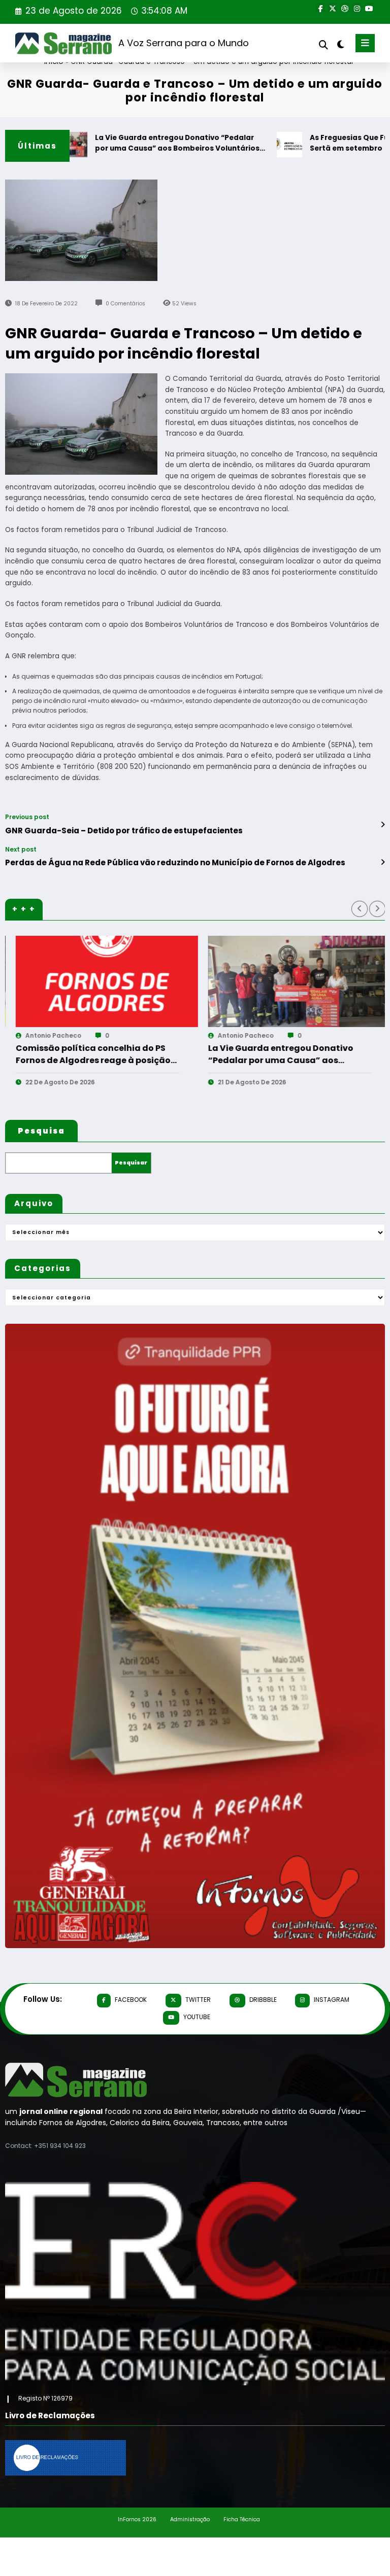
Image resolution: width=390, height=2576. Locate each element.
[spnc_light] (340, 44)
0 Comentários (125, 304)
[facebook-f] (320, 8)
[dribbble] (345, 8)
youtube (197, 2017)
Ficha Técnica (242, 2519)
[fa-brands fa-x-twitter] (333, 8)
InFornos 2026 (137, 2519)
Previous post (27, 817)
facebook (131, 2000)
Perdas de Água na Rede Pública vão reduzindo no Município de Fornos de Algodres (175, 862)
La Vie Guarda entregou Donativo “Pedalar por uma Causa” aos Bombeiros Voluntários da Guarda (136, 144)
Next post (21, 850)
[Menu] (365, 43)
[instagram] (357, 8)
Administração (190, 2519)
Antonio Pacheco (45, 1035)
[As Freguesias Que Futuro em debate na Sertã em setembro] (291, 981)
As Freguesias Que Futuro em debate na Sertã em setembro (279, 1054)
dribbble (263, 2000)
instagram (332, 2000)
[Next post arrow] (383, 862)
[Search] (323, 45)
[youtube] (369, 8)
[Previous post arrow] (383, 825)
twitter (198, 2000)
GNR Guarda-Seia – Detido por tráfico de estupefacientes (124, 831)
